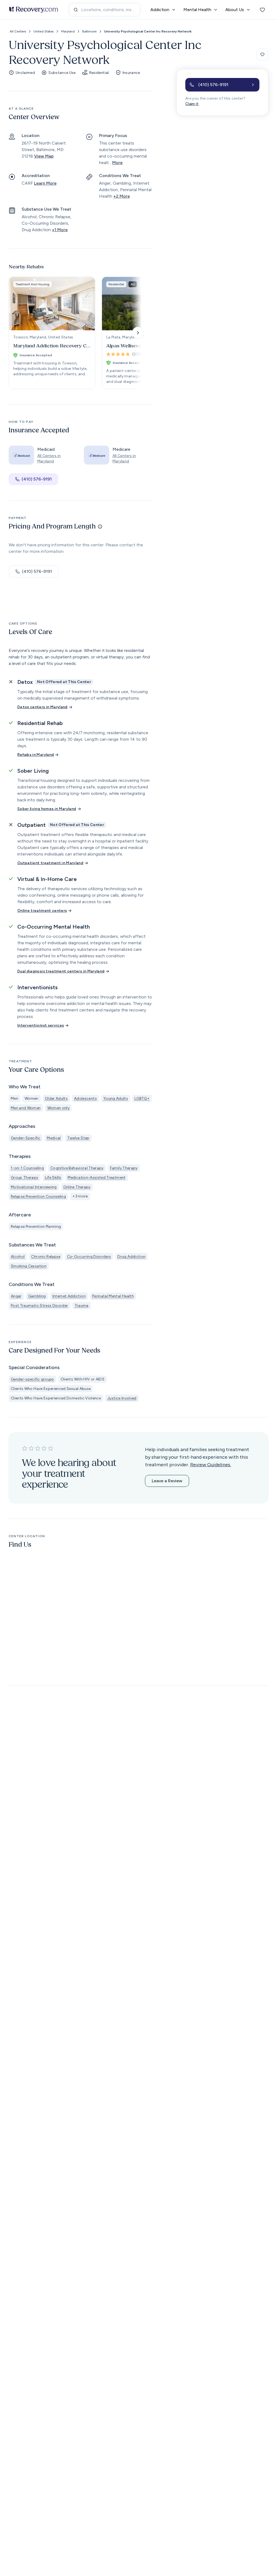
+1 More (60, 230)
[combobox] (105, 10)
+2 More (122, 196)
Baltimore (89, 31)
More (117, 163)
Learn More (45, 183)
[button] (222, 85)
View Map (44, 156)
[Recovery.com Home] (34, 10)
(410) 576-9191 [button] (37, 479)
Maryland (68, 31)
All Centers (18, 31)
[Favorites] (262, 10)
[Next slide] (138, 333)
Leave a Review (167, 1481)
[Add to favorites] (262, 54)
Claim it (192, 104)
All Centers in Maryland (49, 458)
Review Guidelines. (211, 1465)
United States (44, 31)
